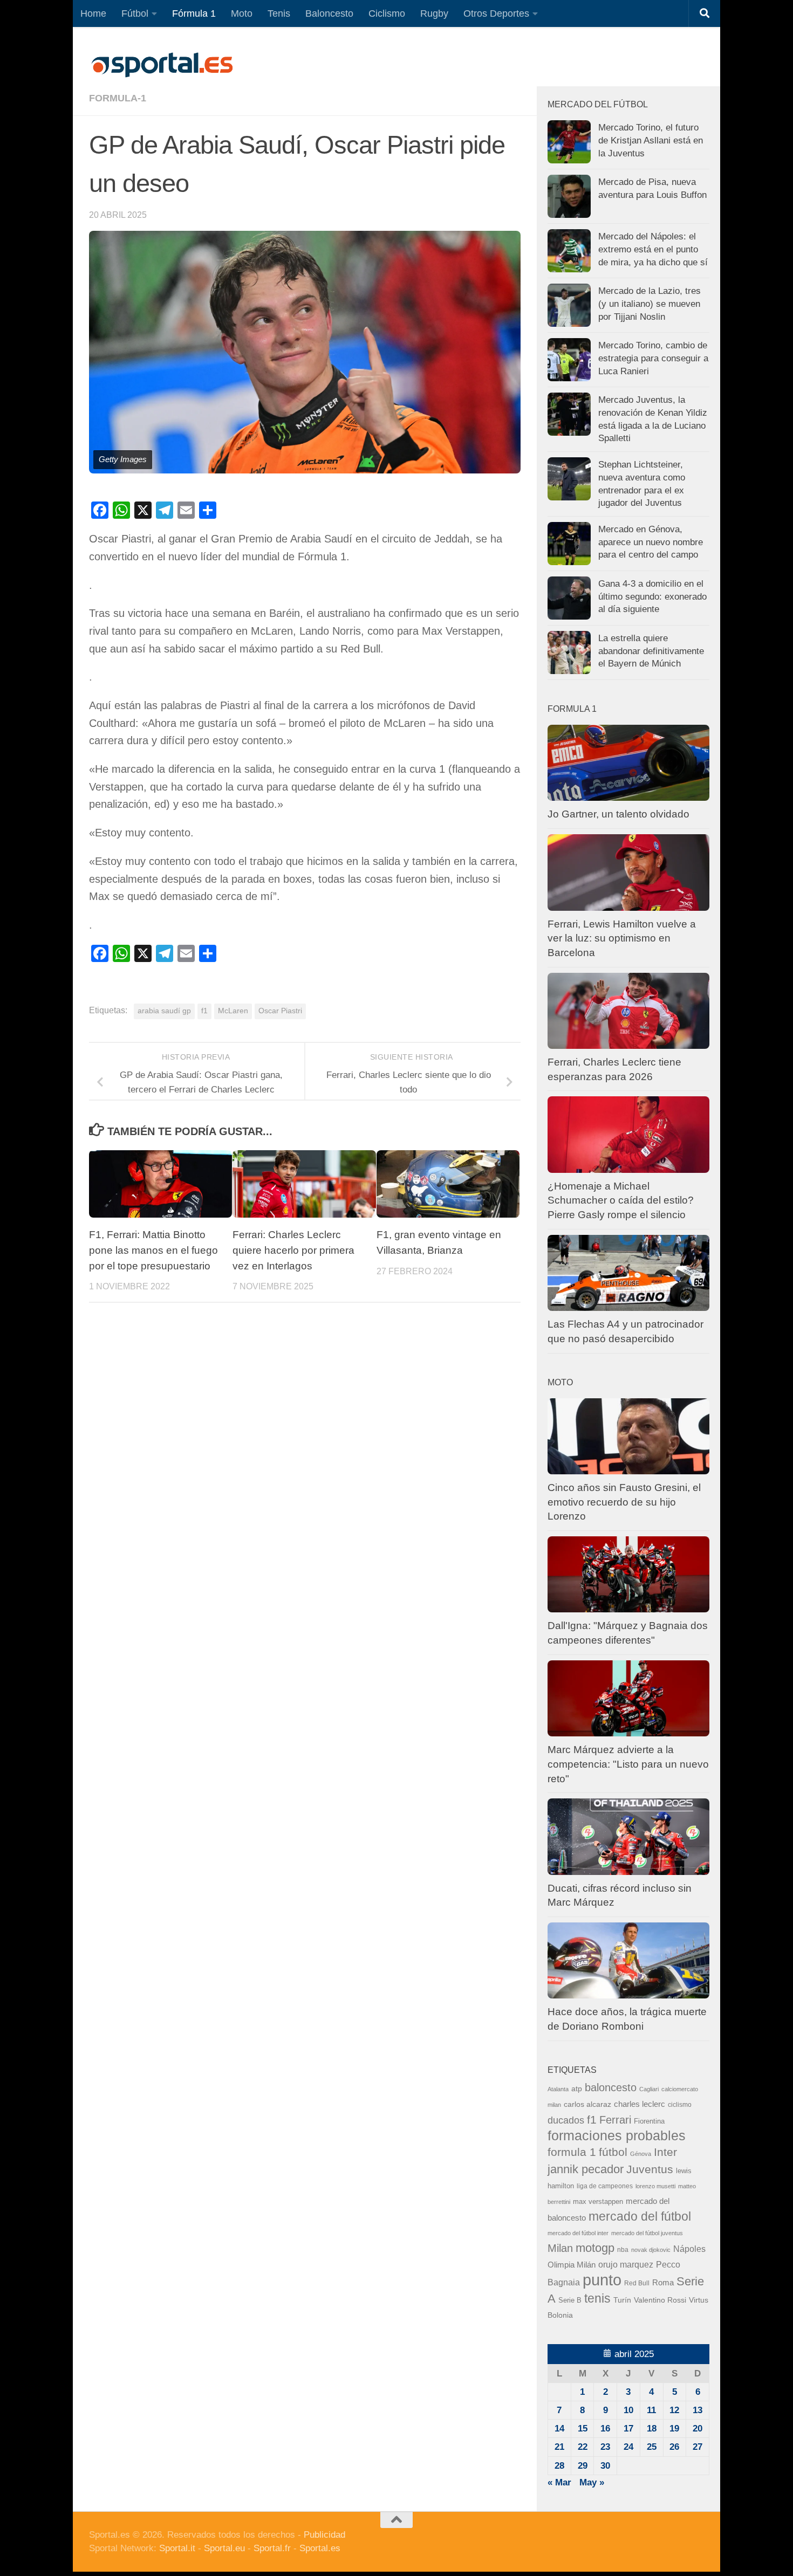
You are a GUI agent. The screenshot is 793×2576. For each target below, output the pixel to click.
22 (583, 2447)
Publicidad (324, 2535)
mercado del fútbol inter (578, 2233)
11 (651, 2410)
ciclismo (680, 2105)
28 (559, 2466)
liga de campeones (605, 2186)
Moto (242, 13)
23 (605, 2447)
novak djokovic (651, 2250)
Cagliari (649, 2089)
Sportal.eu (224, 2548)
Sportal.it (177, 2548)
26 (674, 2447)
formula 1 (572, 2152)
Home (93, 13)
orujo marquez (626, 2264)
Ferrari (615, 2120)
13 (698, 2410)
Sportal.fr (272, 2548)
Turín (622, 2300)
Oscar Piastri (280, 1011)
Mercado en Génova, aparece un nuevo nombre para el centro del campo (651, 542)
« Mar (559, 2482)
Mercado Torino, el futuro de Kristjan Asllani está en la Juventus (651, 140)
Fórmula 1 (194, 13)
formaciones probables (617, 2135)
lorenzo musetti (655, 2186)
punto (602, 2280)
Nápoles (689, 2249)
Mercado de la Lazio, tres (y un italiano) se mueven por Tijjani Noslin (650, 304)
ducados (566, 2120)
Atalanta (558, 2089)
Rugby (434, 13)
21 (559, 2447)
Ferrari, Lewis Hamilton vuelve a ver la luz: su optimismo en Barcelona (622, 938)
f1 (204, 1011)
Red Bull (637, 2283)
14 (559, 2429)
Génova (641, 2154)
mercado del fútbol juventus (647, 2233)
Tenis (279, 13)
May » (592, 2482)
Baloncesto (329, 13)
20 (698, 2429)
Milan (560, 2248)
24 (628, 2447)
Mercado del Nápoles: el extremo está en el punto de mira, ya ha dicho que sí (653, 249)
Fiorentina (649, 2121)
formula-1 (118, 98)
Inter (665, 2152)
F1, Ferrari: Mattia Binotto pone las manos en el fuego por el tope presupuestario (153, 1250)
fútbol (613, 2152)
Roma (663, 2283)
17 (628, 2429)
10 (628, 2410)
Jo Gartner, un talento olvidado (618, 814)
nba (623, 2250)
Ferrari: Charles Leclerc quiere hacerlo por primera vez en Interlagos (293, 1250)
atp (577, 2089)
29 (583, 2466)
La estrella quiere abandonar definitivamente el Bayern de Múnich (651, 651)
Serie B (570, 2300)
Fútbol (135, 13)
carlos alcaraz (587, 2104)
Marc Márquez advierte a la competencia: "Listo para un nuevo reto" (628, 1764)
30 (605, 2466)
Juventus (650, 2169)
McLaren (233, 1011)
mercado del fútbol (640, 2216)
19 (674, 2429)
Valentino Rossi (660, 2300)
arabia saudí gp (164, 1011)
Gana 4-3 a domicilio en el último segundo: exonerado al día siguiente (652, 596)
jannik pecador (586, 2169)
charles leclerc (640, 2104)
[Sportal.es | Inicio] (162, 65)
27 (698, 2447)
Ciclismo (387, 13)
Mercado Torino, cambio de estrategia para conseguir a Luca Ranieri (653, 358)
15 (583, 2429)
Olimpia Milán (572, 2265)
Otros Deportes (496, 13)
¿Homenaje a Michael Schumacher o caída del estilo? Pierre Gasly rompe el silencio (621, 1200)
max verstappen (598, 2202)
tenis (597, 2298)
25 (652, 2447)
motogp (595, 2248)
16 (605, 2429)
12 (674, 2410)
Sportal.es (320, 2548)
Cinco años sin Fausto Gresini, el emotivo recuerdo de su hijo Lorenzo (624, 1502)
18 (652, 2429)
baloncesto (611, 2087)
